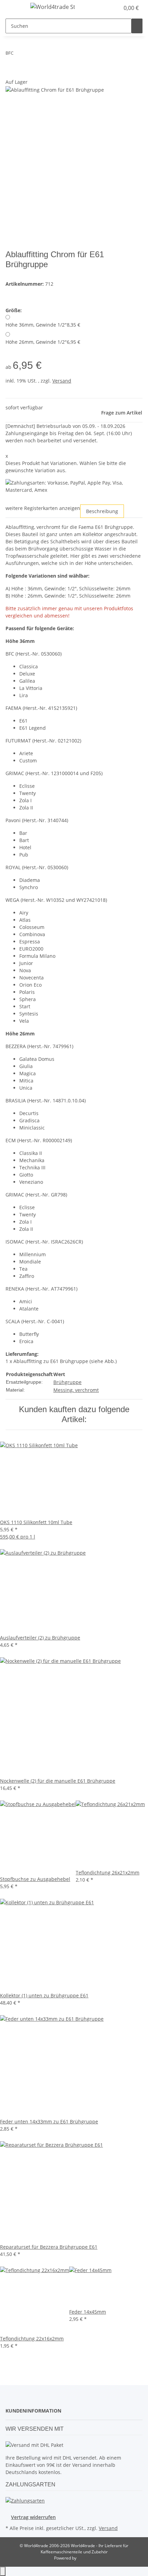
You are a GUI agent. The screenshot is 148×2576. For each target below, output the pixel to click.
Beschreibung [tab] (102, 511)
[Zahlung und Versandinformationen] (25, 2500)
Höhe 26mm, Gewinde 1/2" (43, 342)
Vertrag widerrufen (33, 2517)
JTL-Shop (86, 2558)
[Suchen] (137, 26)
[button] (114, 8)
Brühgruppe (67, 1382)
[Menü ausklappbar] (14, 8)
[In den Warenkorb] (11, 75)
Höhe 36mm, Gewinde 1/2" (43, 325)
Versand (62, 381)
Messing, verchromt (76, 1390)
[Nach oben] (3, 2571)
